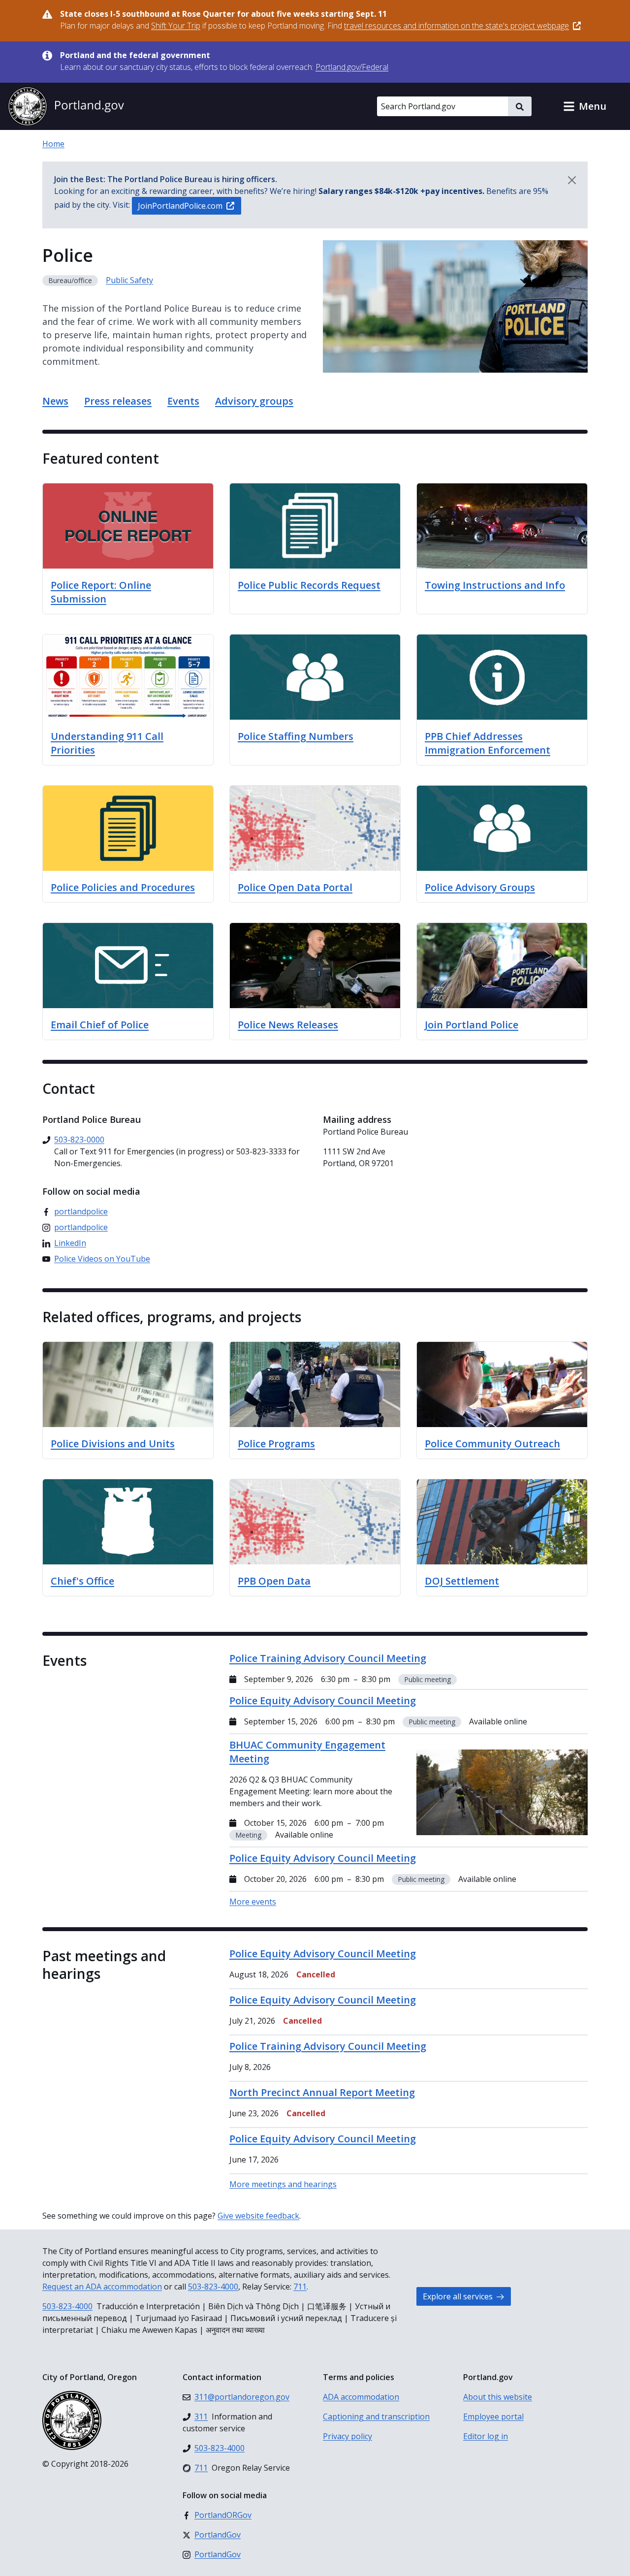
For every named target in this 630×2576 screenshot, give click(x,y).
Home (53, 144)
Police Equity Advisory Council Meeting (323, 1954)
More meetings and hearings (283, 2184)
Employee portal (493, 2417)
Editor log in (486, 2436)
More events (253, 1902)
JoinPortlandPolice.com (180, 206)
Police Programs (276, 1444)
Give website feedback (258, 2216)
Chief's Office (82, 1581)
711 (300, 2287)
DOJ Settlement (462, 1581)
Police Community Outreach (492, 1444)
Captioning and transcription (376, 2417)
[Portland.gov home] (66, 106)
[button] (585, 106)
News (55, 401)
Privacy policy (347, 2436)
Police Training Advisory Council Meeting (328, 2046)
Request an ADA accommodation (102, 2287)
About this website (498, 2397)
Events (183, 401)
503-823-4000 (213, 2287)
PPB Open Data (274, 1581)
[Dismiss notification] (572, 180)
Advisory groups (254, 401)
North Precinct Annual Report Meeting (322, 2092)
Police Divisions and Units (113, 1444)
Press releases (118, 401)
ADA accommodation (361, 2397)
